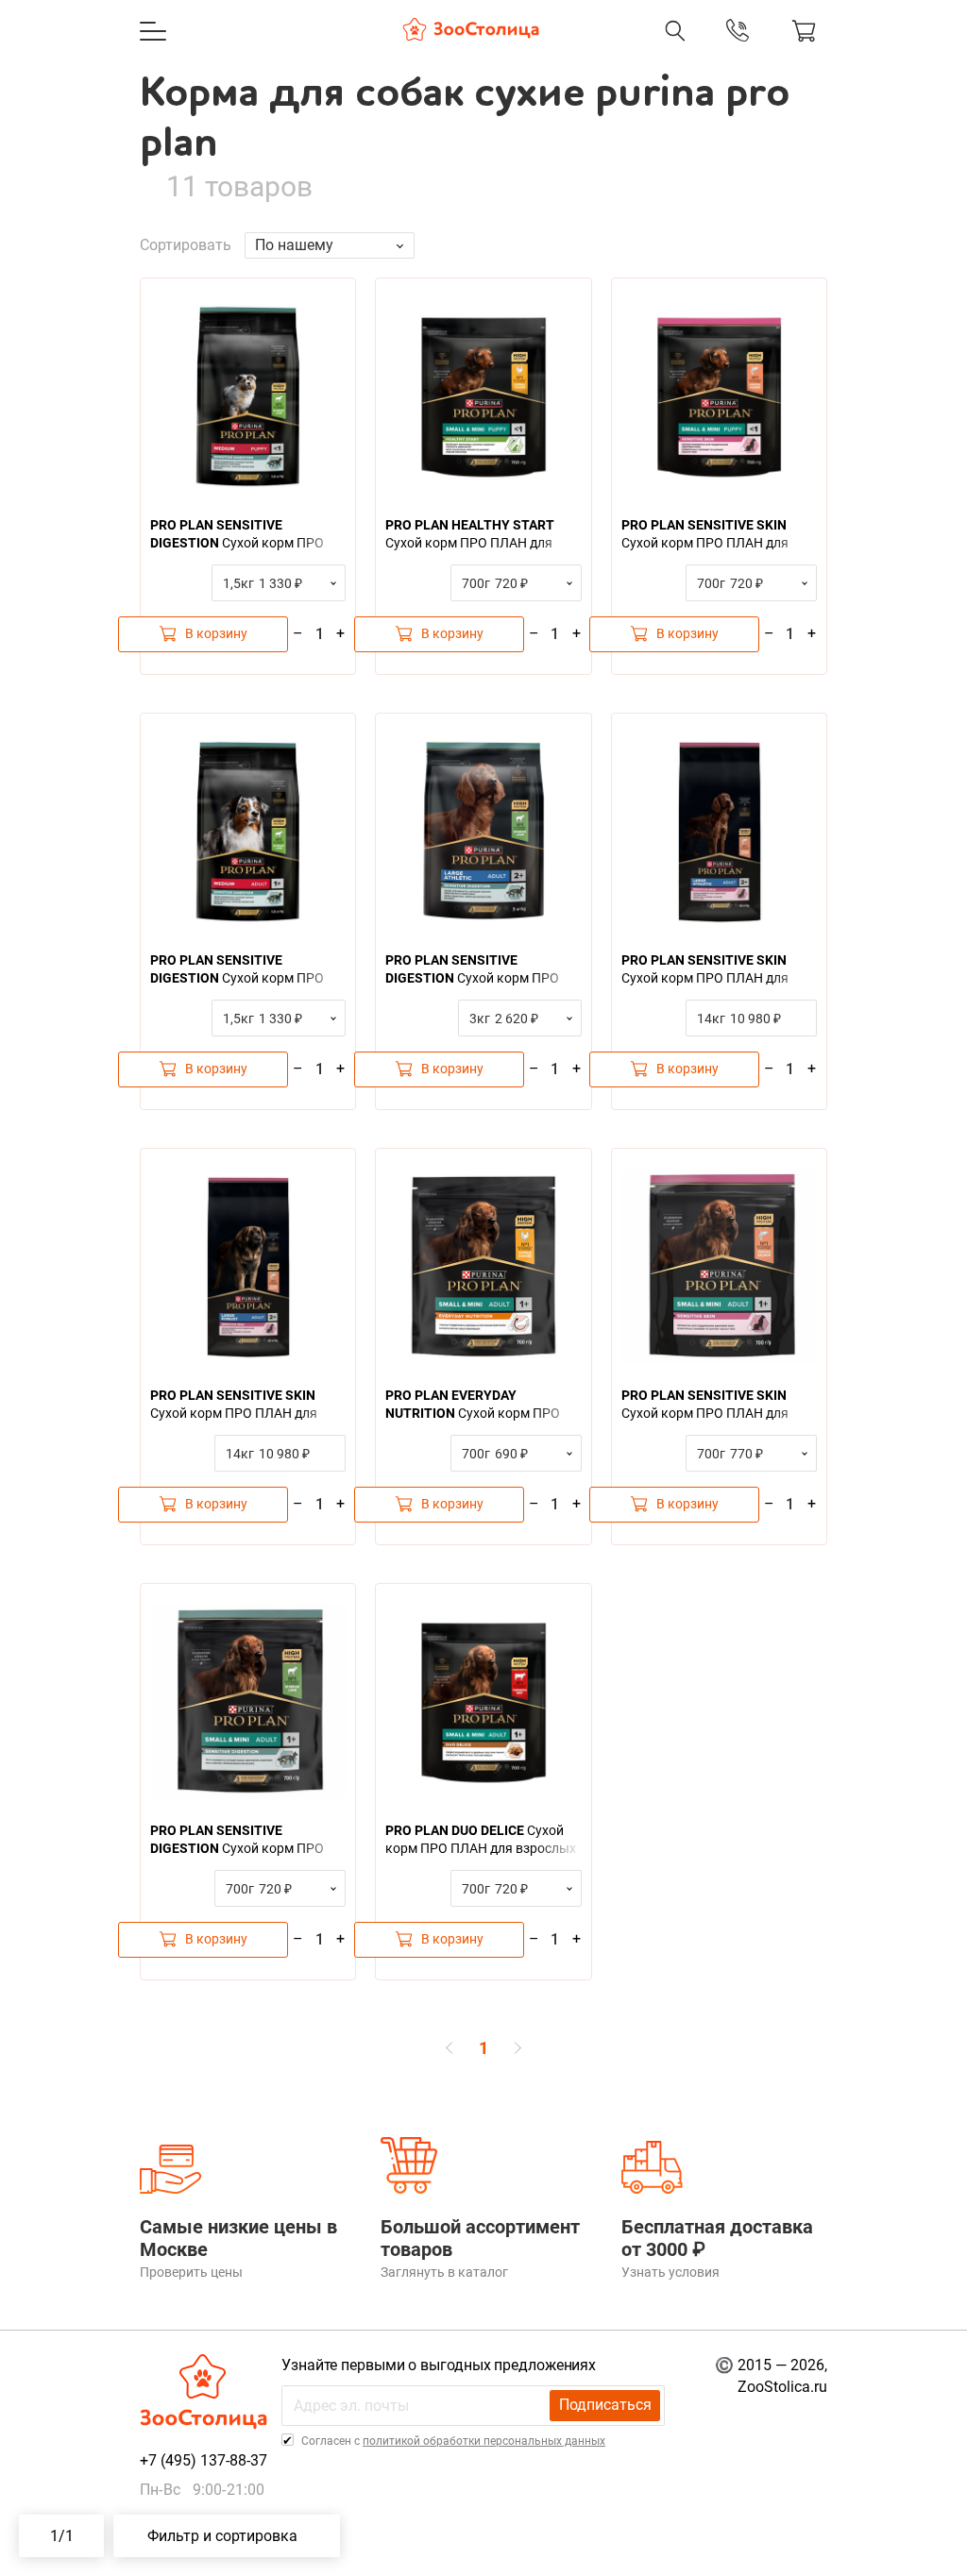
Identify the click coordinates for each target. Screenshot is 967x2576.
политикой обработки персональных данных (484, 2441)
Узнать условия (670, 2272)
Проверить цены (191, 2272)
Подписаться (605, 2405)
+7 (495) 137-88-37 (559, 50)
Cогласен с (452, 2441)
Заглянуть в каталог (444, 2272)
